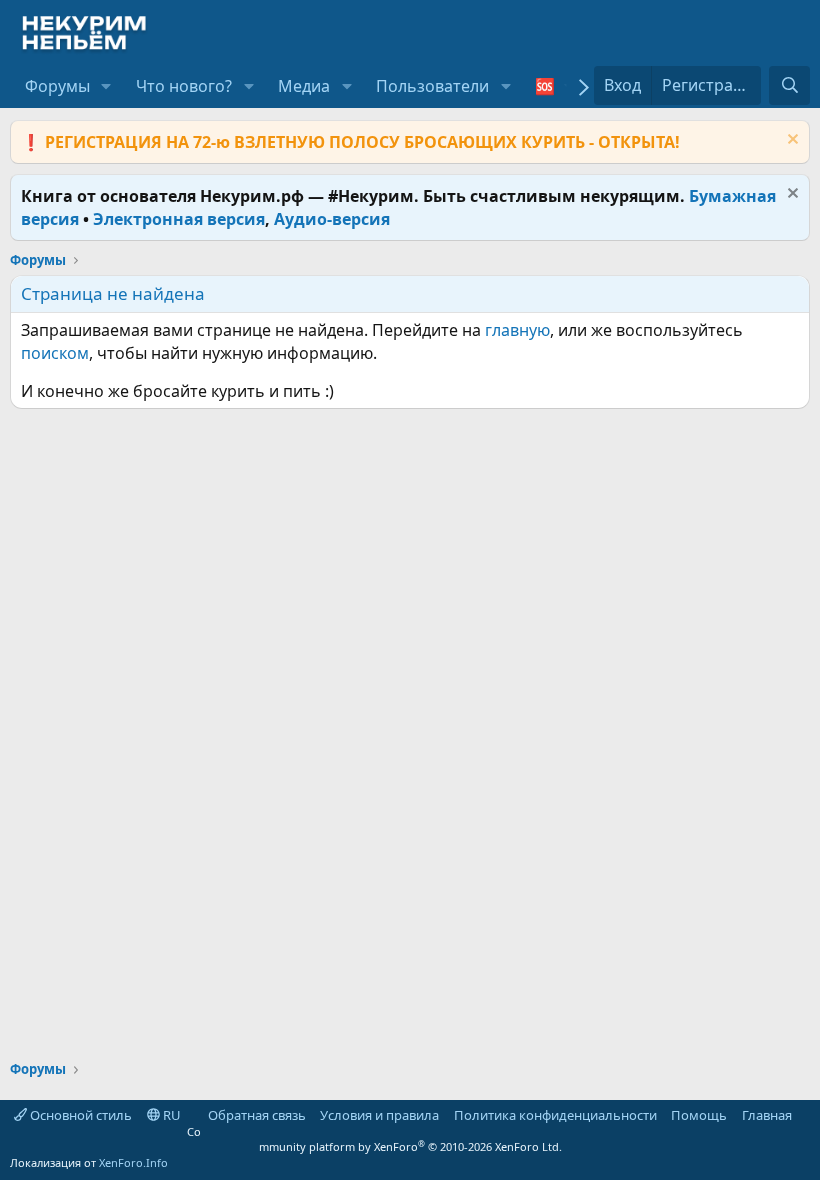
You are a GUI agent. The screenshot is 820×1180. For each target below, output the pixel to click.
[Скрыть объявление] (790, 141)
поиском (55, 353)
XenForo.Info (133, 1162)
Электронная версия (179, 219)
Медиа (304, 86)
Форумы (57, 86)
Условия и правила (379, 1115)
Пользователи (432, 86)
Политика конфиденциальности (555, 1115)
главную (517, 330)
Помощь (699, 1115)
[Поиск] (789, 85)
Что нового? (184, 86)
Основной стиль (79, 1115)
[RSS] (806, 1115)
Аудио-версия (332, 219)
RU (170, 1115)
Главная (767, 1115)
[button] (106, 86)
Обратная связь (257, 1115)
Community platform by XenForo (374, 1139)
